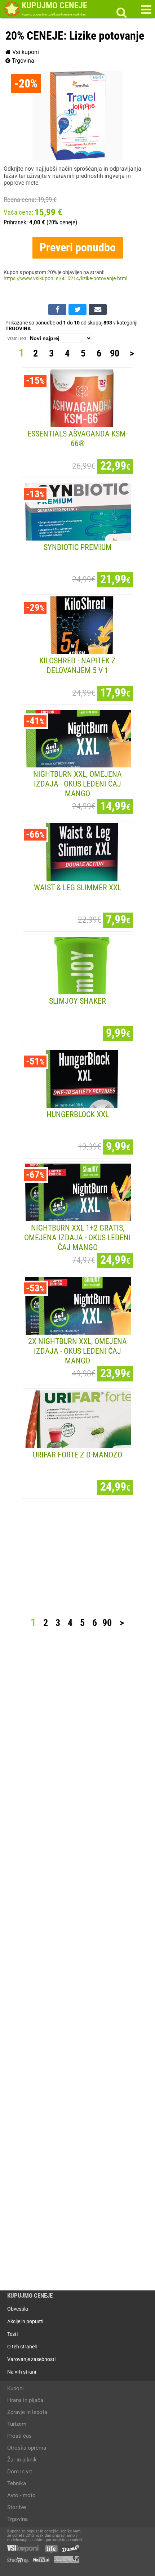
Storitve (17, 2507)
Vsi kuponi (25, 52)
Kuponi (15, 2388)
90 (115, 353)
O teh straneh (22, 2347)
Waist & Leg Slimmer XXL (77, 887)
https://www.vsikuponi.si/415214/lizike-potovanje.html (65, 279)
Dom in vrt (20, 2472)
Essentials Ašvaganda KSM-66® (77, 438)
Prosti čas (19, 2436)
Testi (12, 2334)
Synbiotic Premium (78, 547)
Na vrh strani (22, 2372)
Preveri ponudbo (78, 247)
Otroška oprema (27, 2448)
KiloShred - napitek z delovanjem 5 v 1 (77, 665)
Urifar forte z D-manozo (77, 1455)
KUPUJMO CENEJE (30, 2296)
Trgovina (22, 61)
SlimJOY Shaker (77, 1001)
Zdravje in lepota (27, 2412)
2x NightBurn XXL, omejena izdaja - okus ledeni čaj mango (77, 1351)
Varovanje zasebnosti (31, 2359)
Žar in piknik (22, 2460)
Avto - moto (21, 2495)
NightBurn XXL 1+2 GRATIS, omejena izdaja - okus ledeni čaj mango (77, 1237)
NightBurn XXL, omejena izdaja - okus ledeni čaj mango (77, 784)
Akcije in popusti (25, 2321)
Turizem (17, 2424)
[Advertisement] (77, 1560)
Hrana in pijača (25, 2400)
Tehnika (17, 2483)
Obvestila (18, 2309)
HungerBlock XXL (78, 1114)
